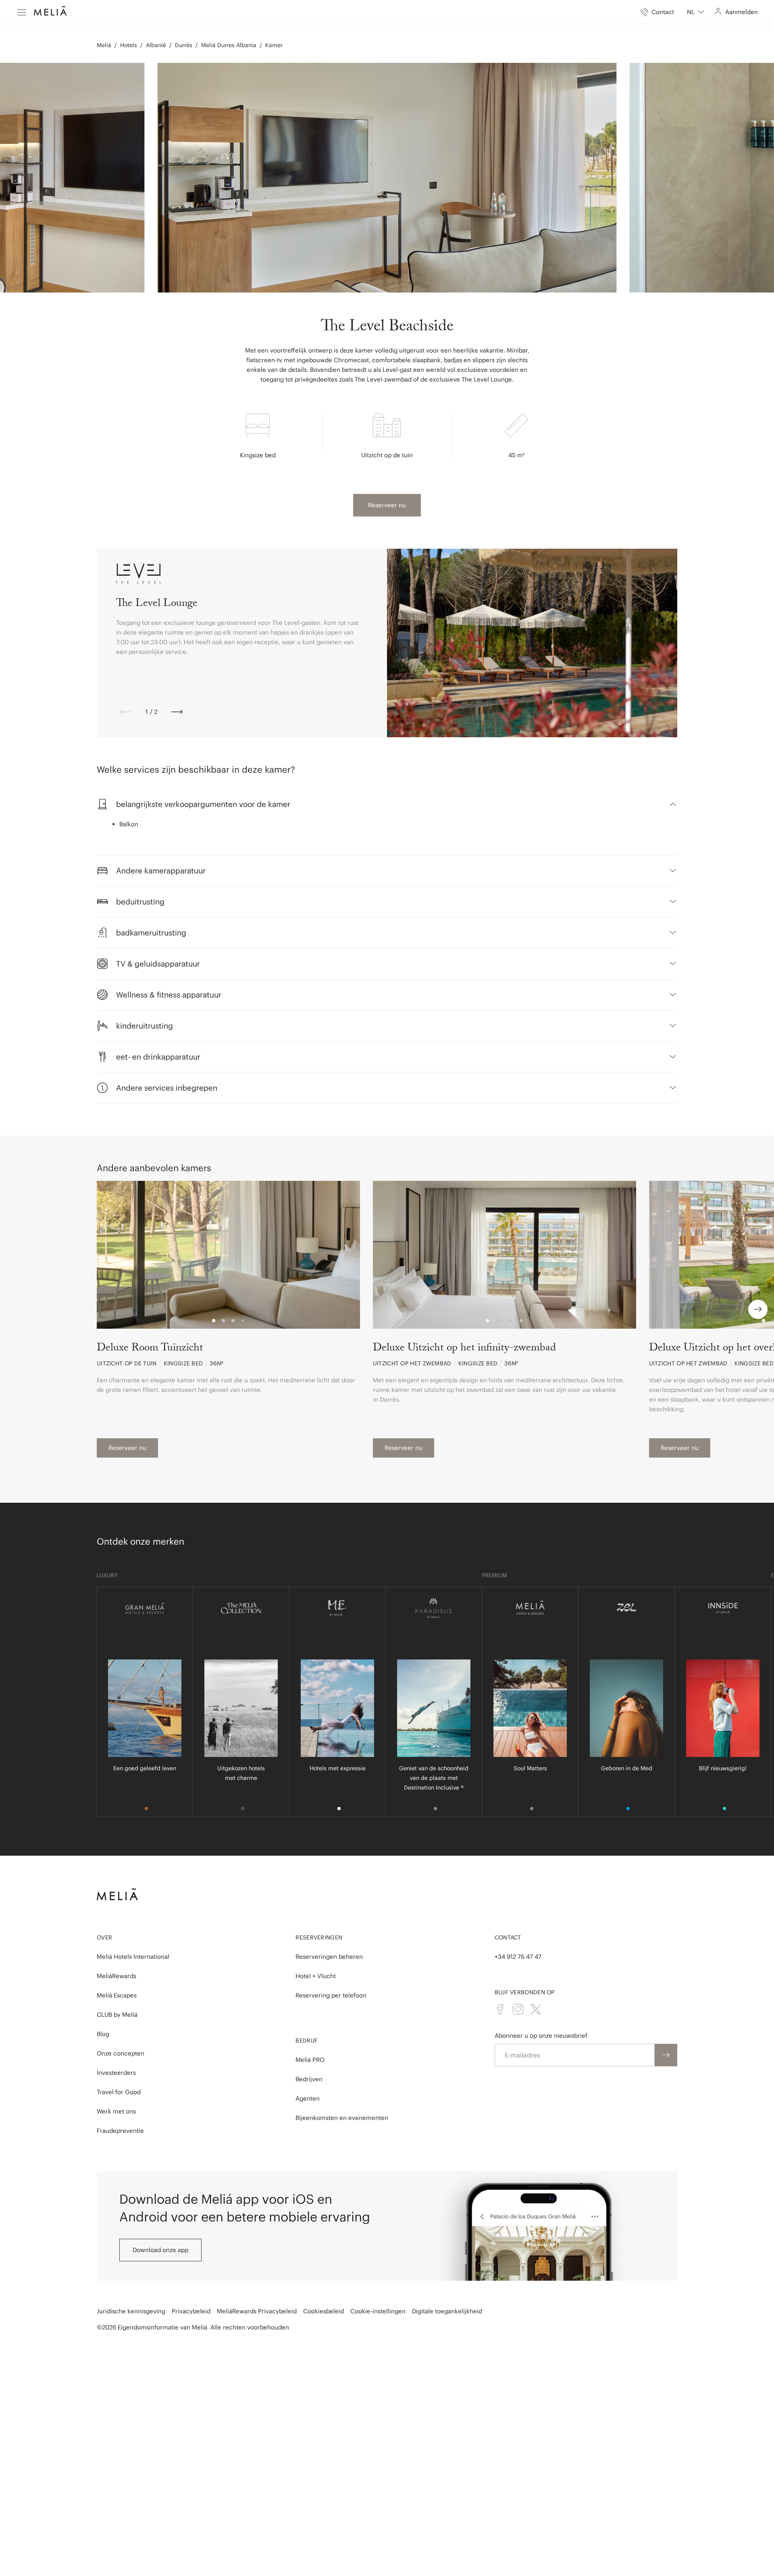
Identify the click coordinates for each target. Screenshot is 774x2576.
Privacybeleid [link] (191, 2311)
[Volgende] (177, 712)
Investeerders (116, 2073)
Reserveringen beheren (329, 1957)
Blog (103, 2034)
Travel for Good (119, 2092)
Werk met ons (116, 2111)
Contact (508, 1937)
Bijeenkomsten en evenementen (342, 2118)
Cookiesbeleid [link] (324, 2311)
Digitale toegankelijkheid (447, 2311)
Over (104, 1937)
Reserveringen (319, 1937)
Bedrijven (309, 2079)
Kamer (274, 45)
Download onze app (160, 2250)
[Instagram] (518, 2009)
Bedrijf (307, 2041)
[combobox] (696, 12)
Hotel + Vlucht (316, 1976)
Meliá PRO (310, 2060)
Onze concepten (121, 2053)
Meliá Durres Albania (229, 45)
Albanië (156, 45)
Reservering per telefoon (331, 1995)
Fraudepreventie (120, 2131)
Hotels (129, 45)
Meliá (104, 45)
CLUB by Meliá (117, 2015)
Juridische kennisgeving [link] (131, 2311)
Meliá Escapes (117, 1995)
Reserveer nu (387, 505)
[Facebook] (500, 2009)
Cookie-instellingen (378, 2311)
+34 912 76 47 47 (518, 1957)
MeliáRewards (117, 1976)
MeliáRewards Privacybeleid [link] (257, 2311)
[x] (536, 2009)
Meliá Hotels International (133, 1957)
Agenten (308, 2098)
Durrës (184, 45)
